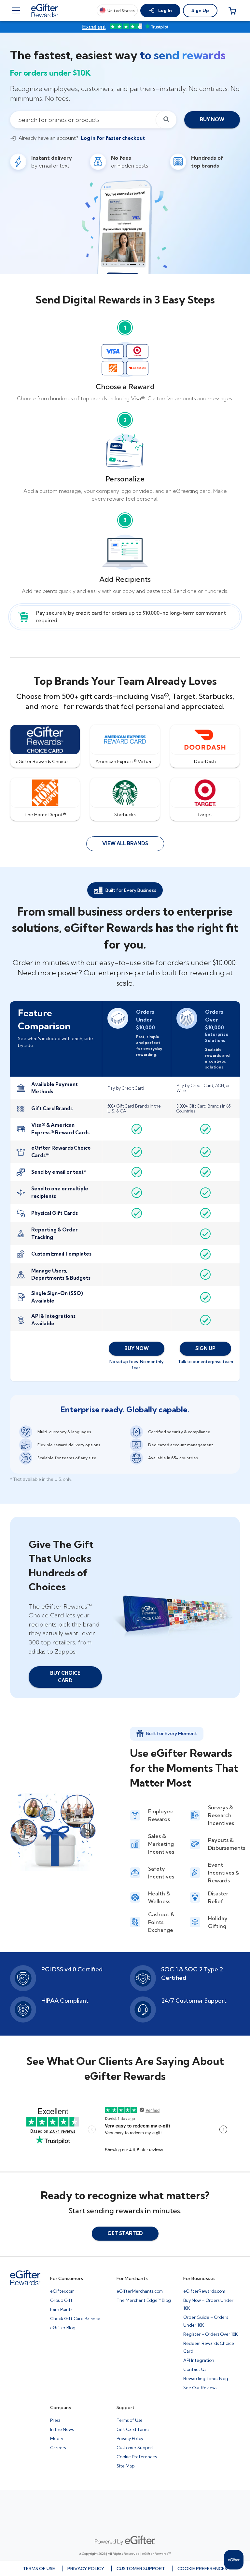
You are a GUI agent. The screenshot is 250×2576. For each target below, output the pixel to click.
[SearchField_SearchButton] (166, 120)
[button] (160, 11)
